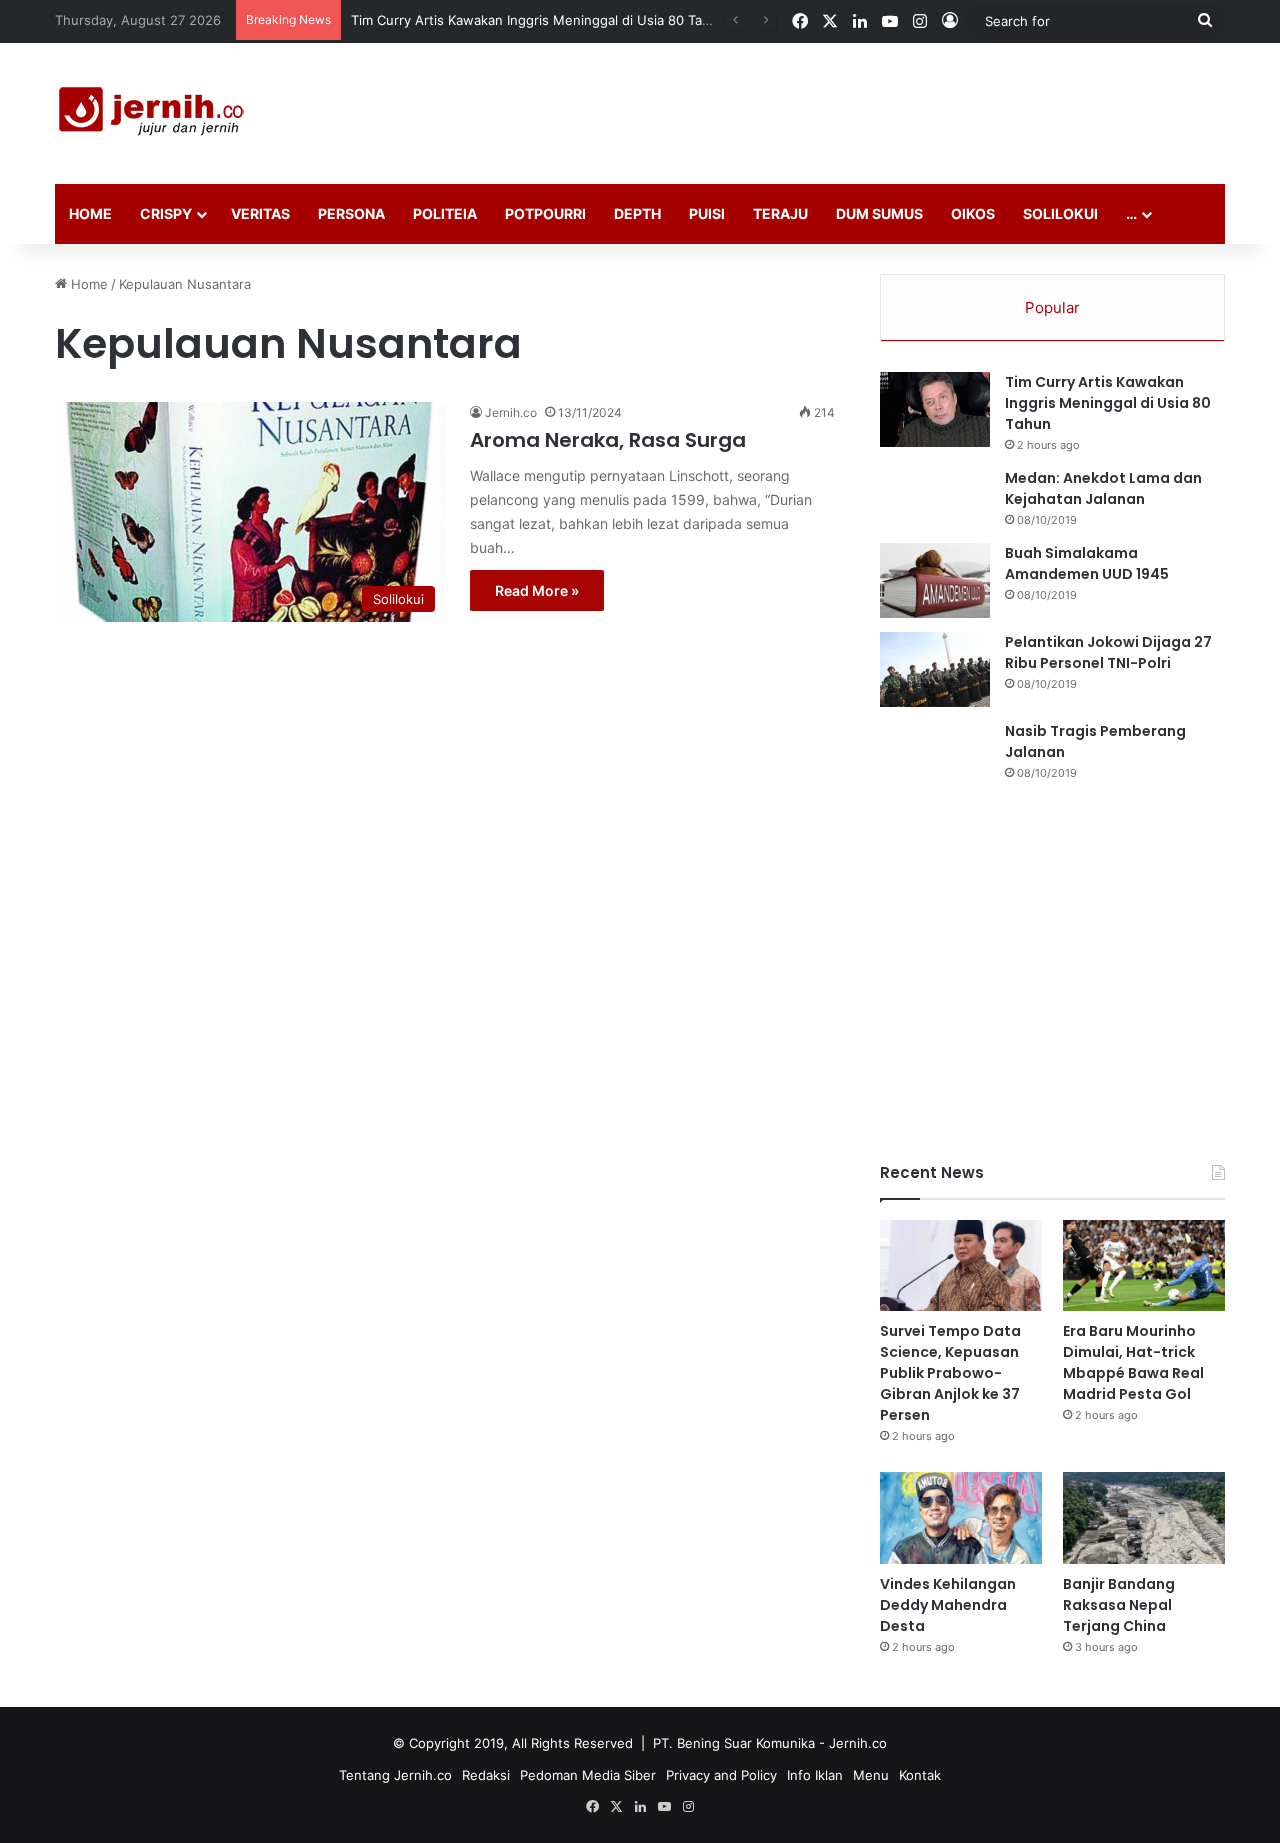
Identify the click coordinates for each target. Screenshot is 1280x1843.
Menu (871, 1775)
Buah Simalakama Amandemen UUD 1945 (1087, 563)
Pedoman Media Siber (588, 1775)
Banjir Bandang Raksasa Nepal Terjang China (1119, 1605)
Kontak (920, 1775)
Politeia (445, 213)
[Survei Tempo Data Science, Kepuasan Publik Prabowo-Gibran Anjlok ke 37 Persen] (961, 1265)
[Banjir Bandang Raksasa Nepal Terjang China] (1144, 1517)
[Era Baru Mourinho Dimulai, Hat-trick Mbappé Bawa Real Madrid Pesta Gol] (1144, 1265)
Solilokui (1060, 213)
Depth (637, 213)
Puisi (707, 213)
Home (90, 213)
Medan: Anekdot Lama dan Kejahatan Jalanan (1103, 488)
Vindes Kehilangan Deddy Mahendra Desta (948, 1605)
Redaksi (486, 1775)
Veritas (260, 213)
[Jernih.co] (155, 113)
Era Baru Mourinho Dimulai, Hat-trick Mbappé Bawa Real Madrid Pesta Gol (1133, 1362)
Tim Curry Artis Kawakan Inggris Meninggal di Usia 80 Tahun (538, 20)
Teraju (780, 213)
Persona (351, 213)
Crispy (166, 213)
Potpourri (545, 213)
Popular (1052, 307)
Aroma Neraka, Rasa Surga (608, 440)
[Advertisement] (840, 108)
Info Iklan (815, 1775)
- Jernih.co (853, 1743)
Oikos (973, 213)
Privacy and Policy (721, 1775)
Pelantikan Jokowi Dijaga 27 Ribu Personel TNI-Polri (1108, 652)
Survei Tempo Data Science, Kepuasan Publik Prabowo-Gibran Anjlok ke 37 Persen (950, 1373)
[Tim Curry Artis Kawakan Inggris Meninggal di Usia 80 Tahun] (935, 409)
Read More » (537, 590)
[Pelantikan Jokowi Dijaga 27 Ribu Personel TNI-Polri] (935, 669)
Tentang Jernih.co (395, 1775)
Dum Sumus (879, 213)
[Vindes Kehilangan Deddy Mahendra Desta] (961, 1517)
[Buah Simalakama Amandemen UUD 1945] (935, 580)
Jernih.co (511, 412)
